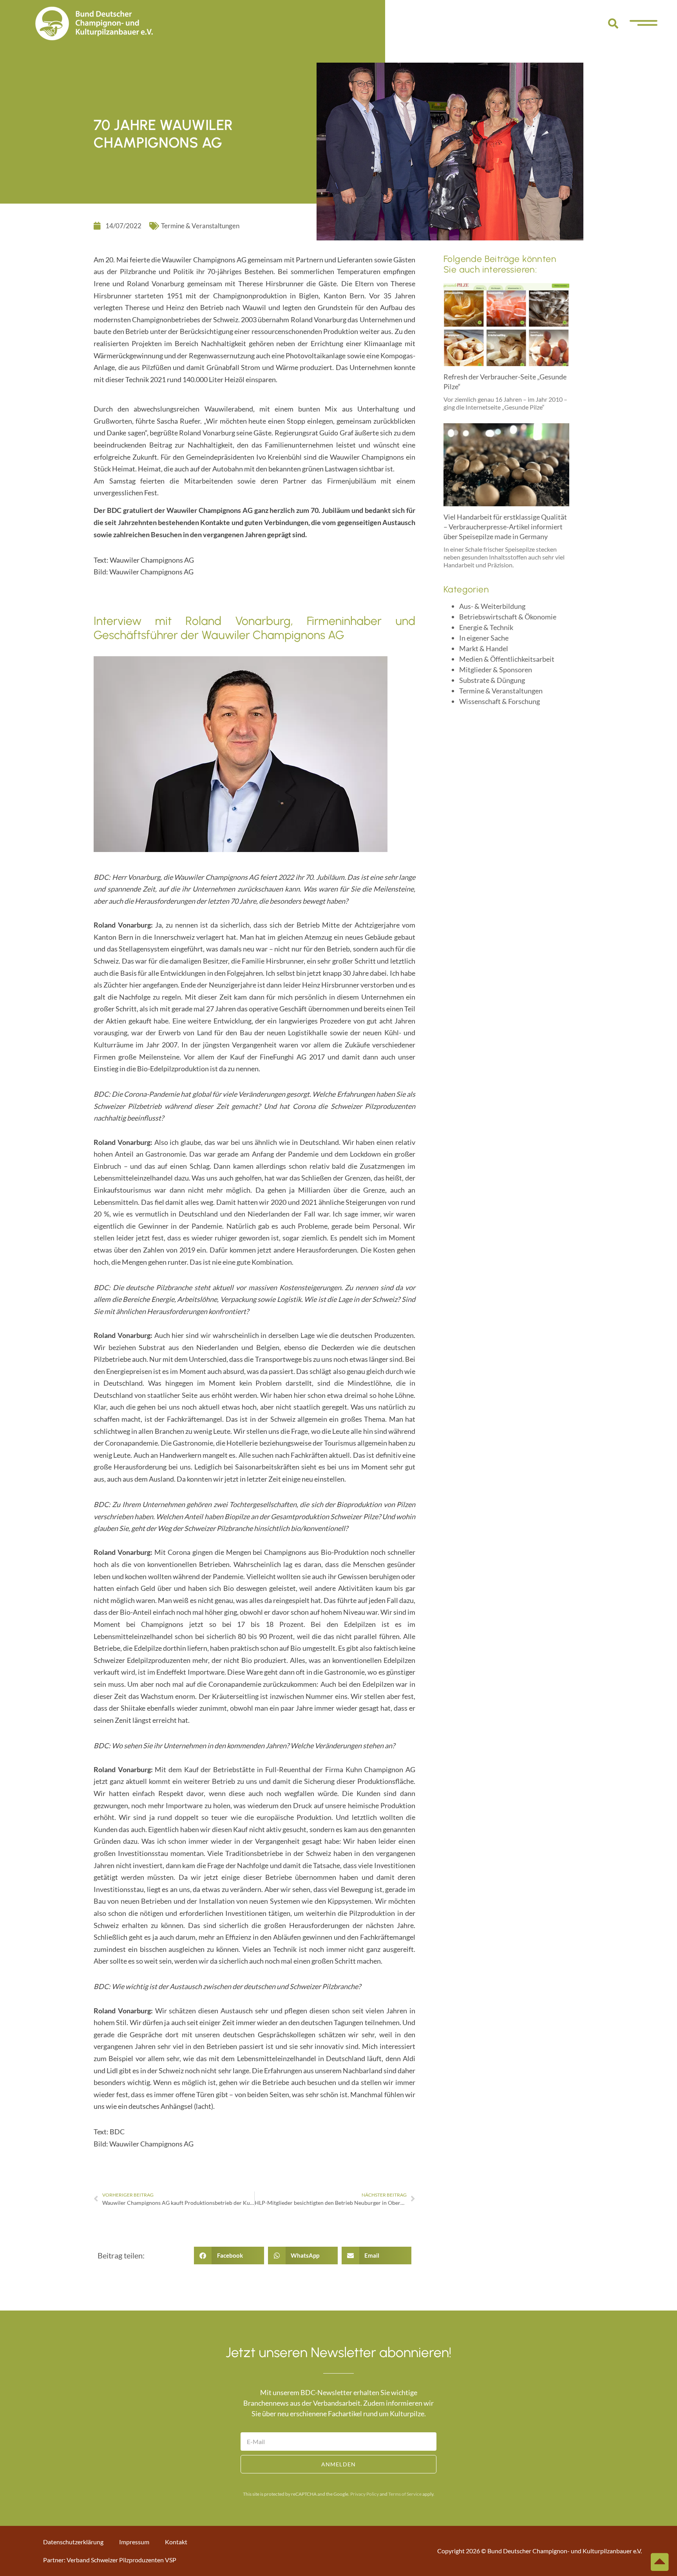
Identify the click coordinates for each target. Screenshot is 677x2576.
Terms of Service (405, 2494)
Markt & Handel (484, 648)
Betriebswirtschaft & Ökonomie (508, 617)
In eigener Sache (484, 638)
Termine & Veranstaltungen (200, 226)
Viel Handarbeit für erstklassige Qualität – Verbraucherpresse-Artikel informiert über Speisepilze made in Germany (505, 527)
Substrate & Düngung (492, 680)
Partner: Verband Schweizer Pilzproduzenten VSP (110, 2560)
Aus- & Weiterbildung (492, 606)
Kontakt (176, 2542)
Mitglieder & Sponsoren (496, 670)
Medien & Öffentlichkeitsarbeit (507, 659)
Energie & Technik (486, 627)
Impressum (134, 2542)
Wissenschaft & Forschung (500, 701)
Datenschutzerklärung (73, 2542)
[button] (613, 23)
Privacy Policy (365, 2494)
